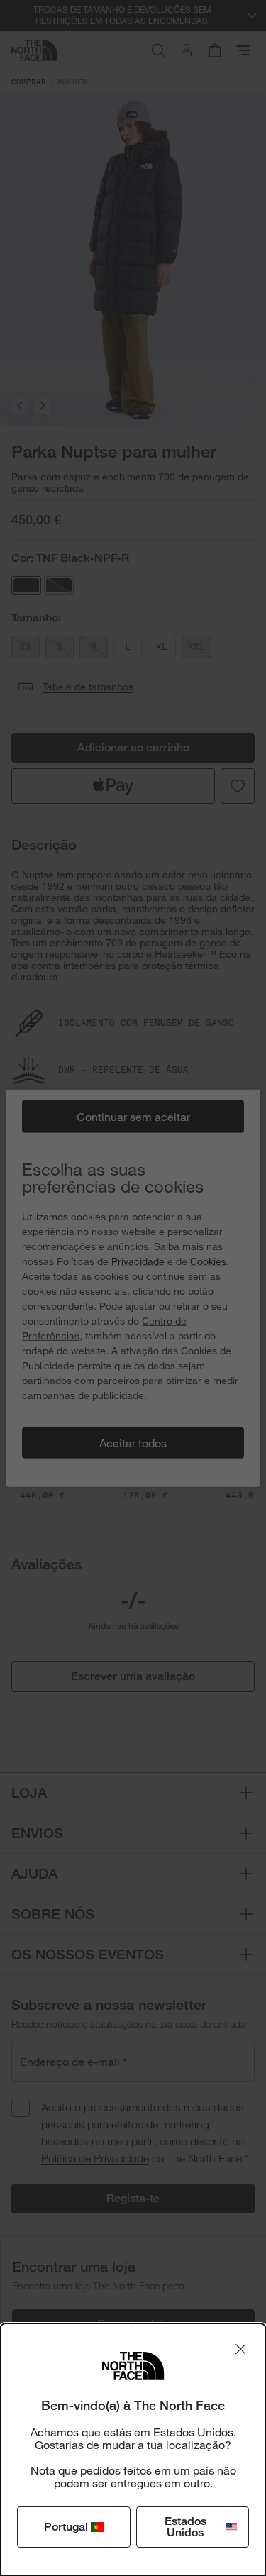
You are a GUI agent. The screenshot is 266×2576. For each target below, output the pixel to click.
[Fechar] (240, 2349)
